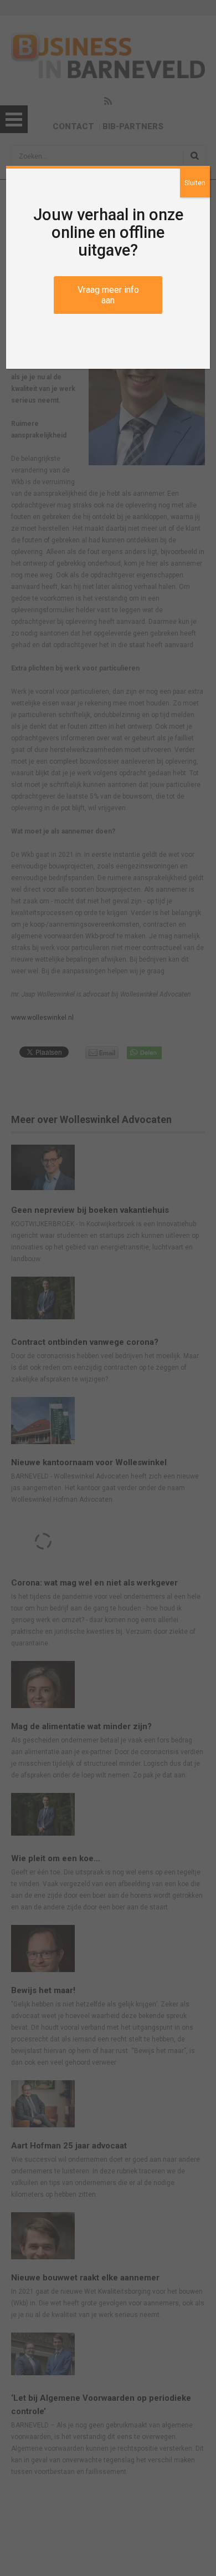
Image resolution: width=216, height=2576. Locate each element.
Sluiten (195, 183)
